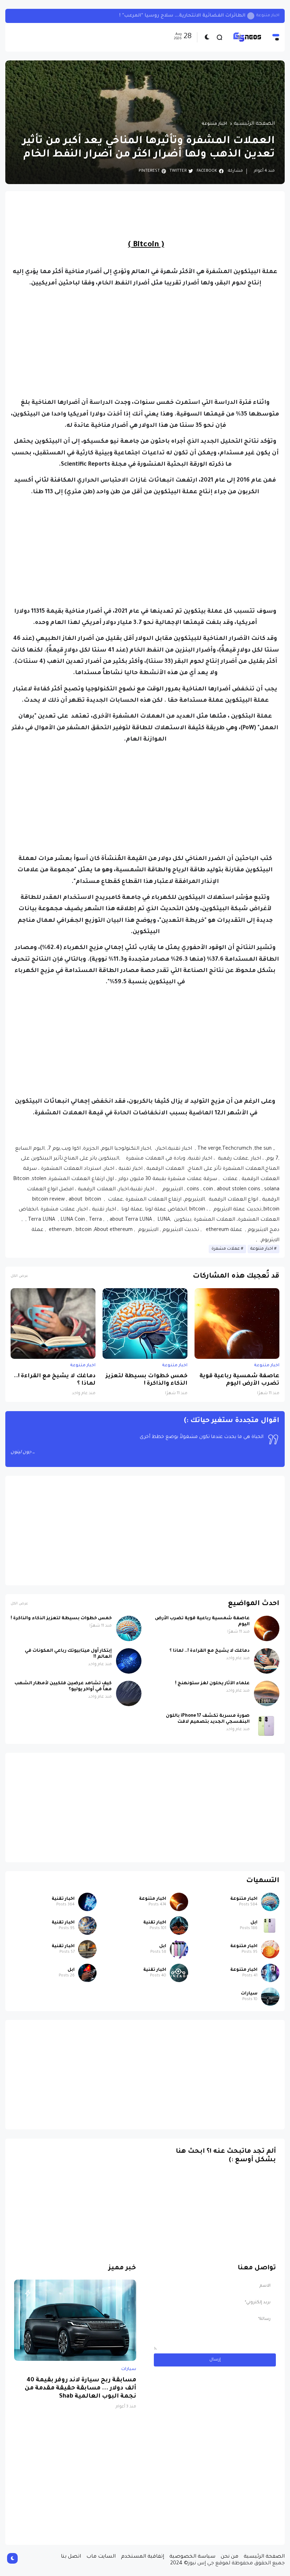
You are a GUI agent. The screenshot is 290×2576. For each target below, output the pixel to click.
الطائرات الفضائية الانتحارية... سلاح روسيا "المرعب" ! (182, 16)
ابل (254, 1923)
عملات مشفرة (226, 1249)
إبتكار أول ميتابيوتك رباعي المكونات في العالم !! (68, 1654)
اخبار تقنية (63, 1899)
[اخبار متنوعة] (270, 1902)
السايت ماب (101, 2557)
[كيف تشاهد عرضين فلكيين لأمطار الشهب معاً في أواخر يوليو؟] (129, 1693)
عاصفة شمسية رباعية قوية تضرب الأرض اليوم (239, 1380)
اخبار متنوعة (268, 16)
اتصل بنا (71, 2557)
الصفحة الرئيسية (254, 124)
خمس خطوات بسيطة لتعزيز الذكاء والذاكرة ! (147, 1380)
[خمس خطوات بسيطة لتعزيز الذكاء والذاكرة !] (145, 1324)
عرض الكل (19, 1276)
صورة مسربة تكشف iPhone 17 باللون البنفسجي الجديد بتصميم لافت (208, 1719)
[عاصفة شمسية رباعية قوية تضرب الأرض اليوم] (237, 1324)
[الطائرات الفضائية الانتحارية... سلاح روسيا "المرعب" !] (251, 16)
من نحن (230, 2557)
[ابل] (270, 1926)
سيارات (249, 1994)
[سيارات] (270, 1997)
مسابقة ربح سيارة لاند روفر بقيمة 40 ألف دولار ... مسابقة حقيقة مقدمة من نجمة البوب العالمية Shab (80, 2389)
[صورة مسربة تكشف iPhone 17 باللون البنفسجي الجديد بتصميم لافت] (267, 1726)
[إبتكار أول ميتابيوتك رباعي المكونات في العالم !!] (129, 1661)
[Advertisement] (145, 343)
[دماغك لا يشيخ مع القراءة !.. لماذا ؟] (53, 1324)
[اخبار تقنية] (87, 1902)
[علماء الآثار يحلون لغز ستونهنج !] (267, 1693)
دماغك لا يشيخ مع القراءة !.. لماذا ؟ (55, 1380)
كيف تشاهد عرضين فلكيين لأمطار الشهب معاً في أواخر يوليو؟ (63, 1687)
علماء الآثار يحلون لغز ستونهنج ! (212, 1684)
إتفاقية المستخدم (143, 2557)
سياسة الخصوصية (192, 2557)
